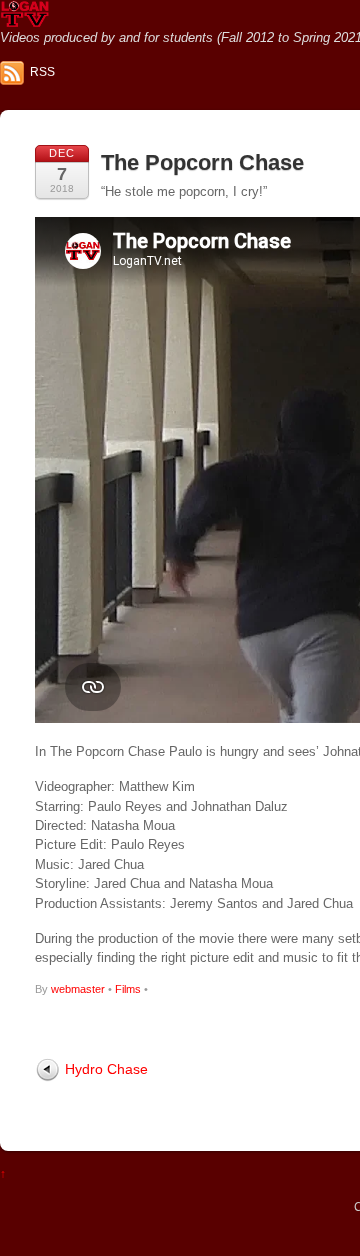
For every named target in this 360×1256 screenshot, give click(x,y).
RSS (42, 72)
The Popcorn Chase (202, 162)
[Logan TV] (25, 19)
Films (128, 989)
